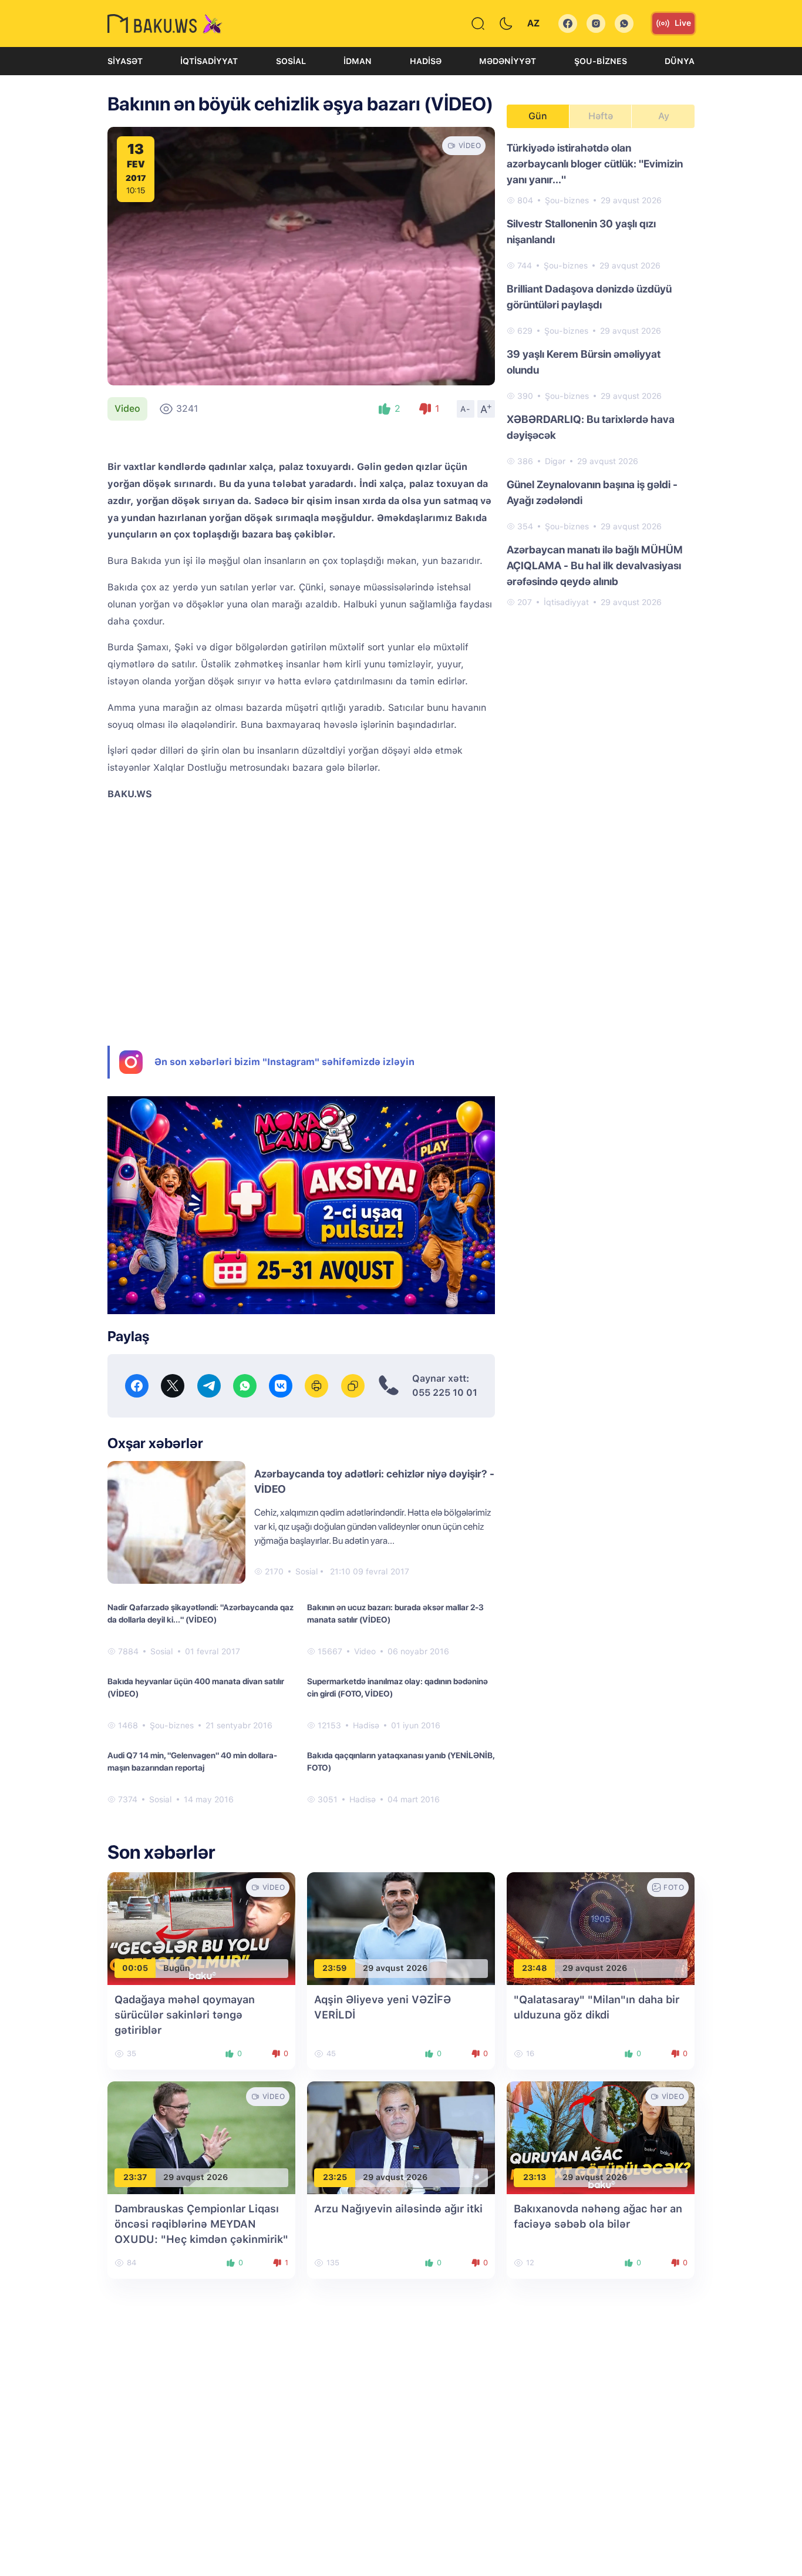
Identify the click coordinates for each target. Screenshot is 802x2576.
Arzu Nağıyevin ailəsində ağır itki (398, 2209)
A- (466, 409)
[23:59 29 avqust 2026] (401, 1928)
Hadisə (426, 61)
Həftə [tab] (601, 116)
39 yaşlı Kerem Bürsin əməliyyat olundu (584, 362)
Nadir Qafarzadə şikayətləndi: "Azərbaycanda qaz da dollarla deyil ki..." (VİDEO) (201, 1613)
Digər (555, 461)
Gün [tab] (538, 116)
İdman (358, 61)
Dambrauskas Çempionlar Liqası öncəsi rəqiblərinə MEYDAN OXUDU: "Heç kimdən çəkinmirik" (201, 2224)
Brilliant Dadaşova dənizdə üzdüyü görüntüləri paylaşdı (589, 297)
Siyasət (125, 61)
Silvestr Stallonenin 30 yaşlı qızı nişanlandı (581, 231)
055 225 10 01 (445, 1393)
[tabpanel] (601, 374)
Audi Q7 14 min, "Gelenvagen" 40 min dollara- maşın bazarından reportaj (192, 1761)
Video (127, 409)
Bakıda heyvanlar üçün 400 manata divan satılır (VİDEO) (196, 1687)
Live (683, 23)
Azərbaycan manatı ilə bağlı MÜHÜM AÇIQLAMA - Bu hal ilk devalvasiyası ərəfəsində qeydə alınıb (595, 565)
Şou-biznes (601, 61)
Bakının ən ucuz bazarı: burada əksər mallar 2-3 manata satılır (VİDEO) (395, 1613)
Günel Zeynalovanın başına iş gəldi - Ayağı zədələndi (592, 492)
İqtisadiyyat (209, 61)
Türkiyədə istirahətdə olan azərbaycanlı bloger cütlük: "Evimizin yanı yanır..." (595, 164)
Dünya (680, 61)
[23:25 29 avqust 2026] (401, 2137)
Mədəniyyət (508, 61)
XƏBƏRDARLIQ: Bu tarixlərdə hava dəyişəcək (591, 427)
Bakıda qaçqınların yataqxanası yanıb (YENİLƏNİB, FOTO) (401, 1761)
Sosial (291, 61)
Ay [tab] (664, 116)
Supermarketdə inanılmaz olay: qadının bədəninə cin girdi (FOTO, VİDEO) (397, 1687)
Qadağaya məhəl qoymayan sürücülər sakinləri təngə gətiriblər (185, 2015)
